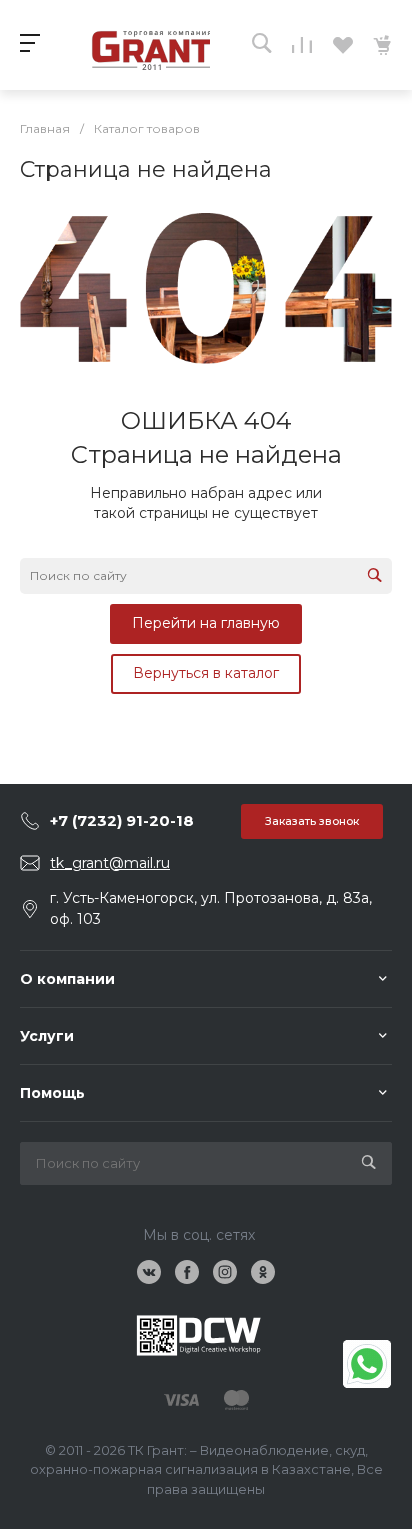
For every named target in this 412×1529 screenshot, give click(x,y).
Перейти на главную (206, 623)
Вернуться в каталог (206, 673)
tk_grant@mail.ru (110, 863)
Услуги (47, 1036)
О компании (67, 979)
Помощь (52, 1093)
